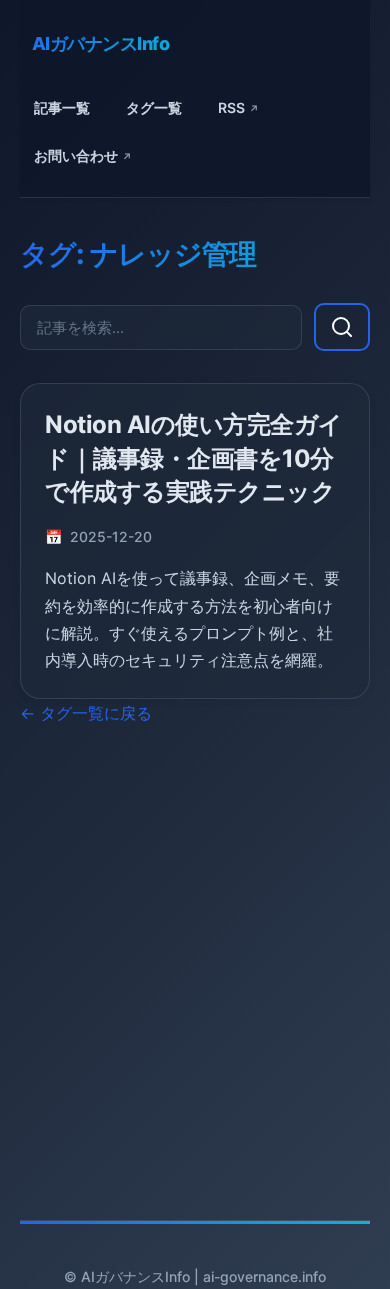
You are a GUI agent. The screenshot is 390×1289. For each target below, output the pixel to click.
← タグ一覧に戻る (86, 713)
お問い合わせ (76, 155)
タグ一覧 (154, 107)
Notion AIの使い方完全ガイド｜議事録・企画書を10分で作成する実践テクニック (194, 458)
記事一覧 (62, 107)
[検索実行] (342, 327)
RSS (231, 107)
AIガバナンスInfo (100, 43)
